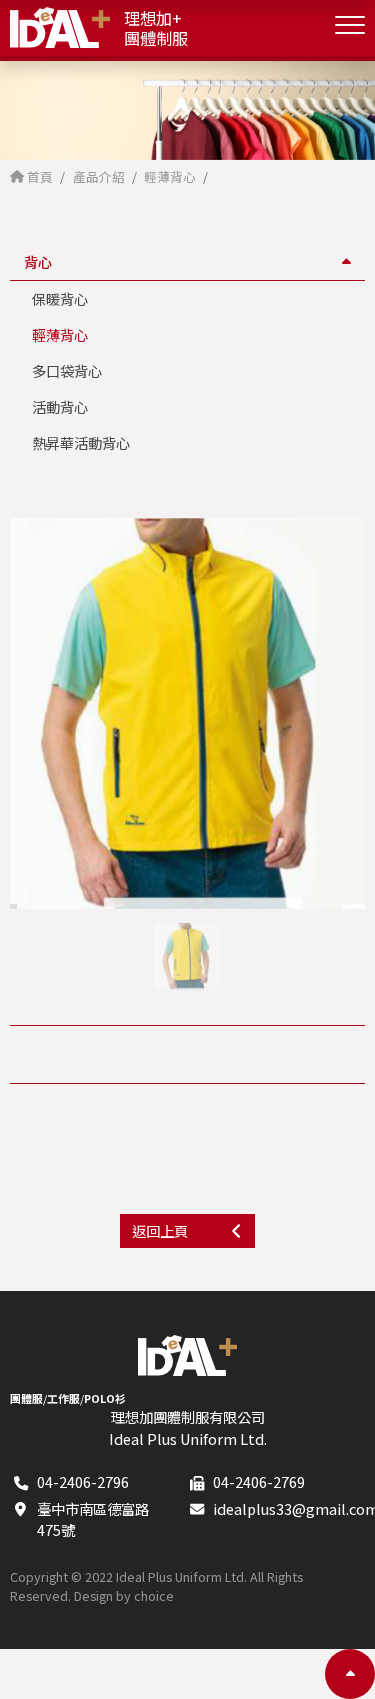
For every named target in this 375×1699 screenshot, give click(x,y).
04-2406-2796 (83, 1481)
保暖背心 (60, 298)
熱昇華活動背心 (81, 442)
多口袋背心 (67, 370)
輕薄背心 (60, 334)
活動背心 (60, 406)
